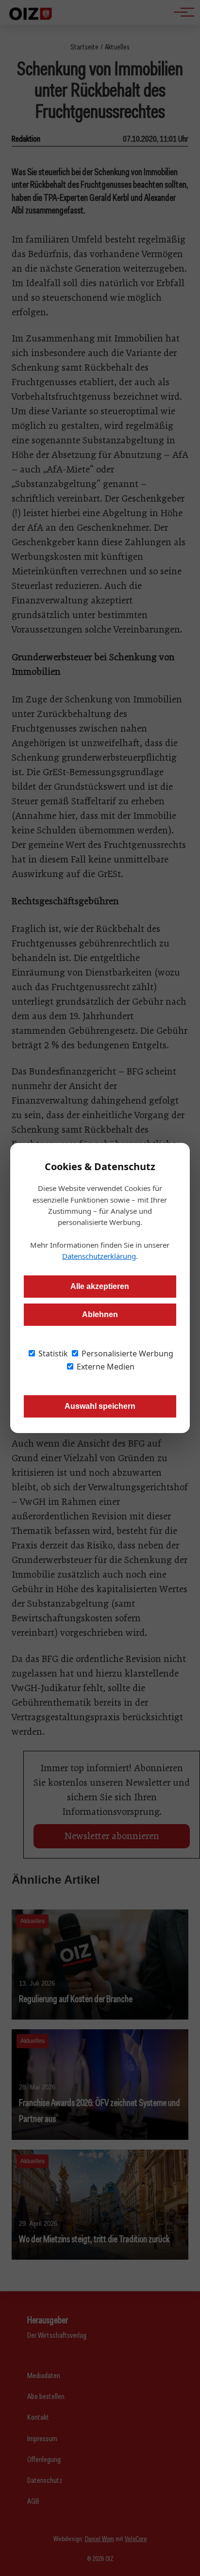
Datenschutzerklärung (99, 1256)
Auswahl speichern (100, 1406)
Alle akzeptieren (100, 1286)
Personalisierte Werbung (126, 1353)
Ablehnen (100, 1314)
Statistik (52, 1353)
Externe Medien (105, 1367)
